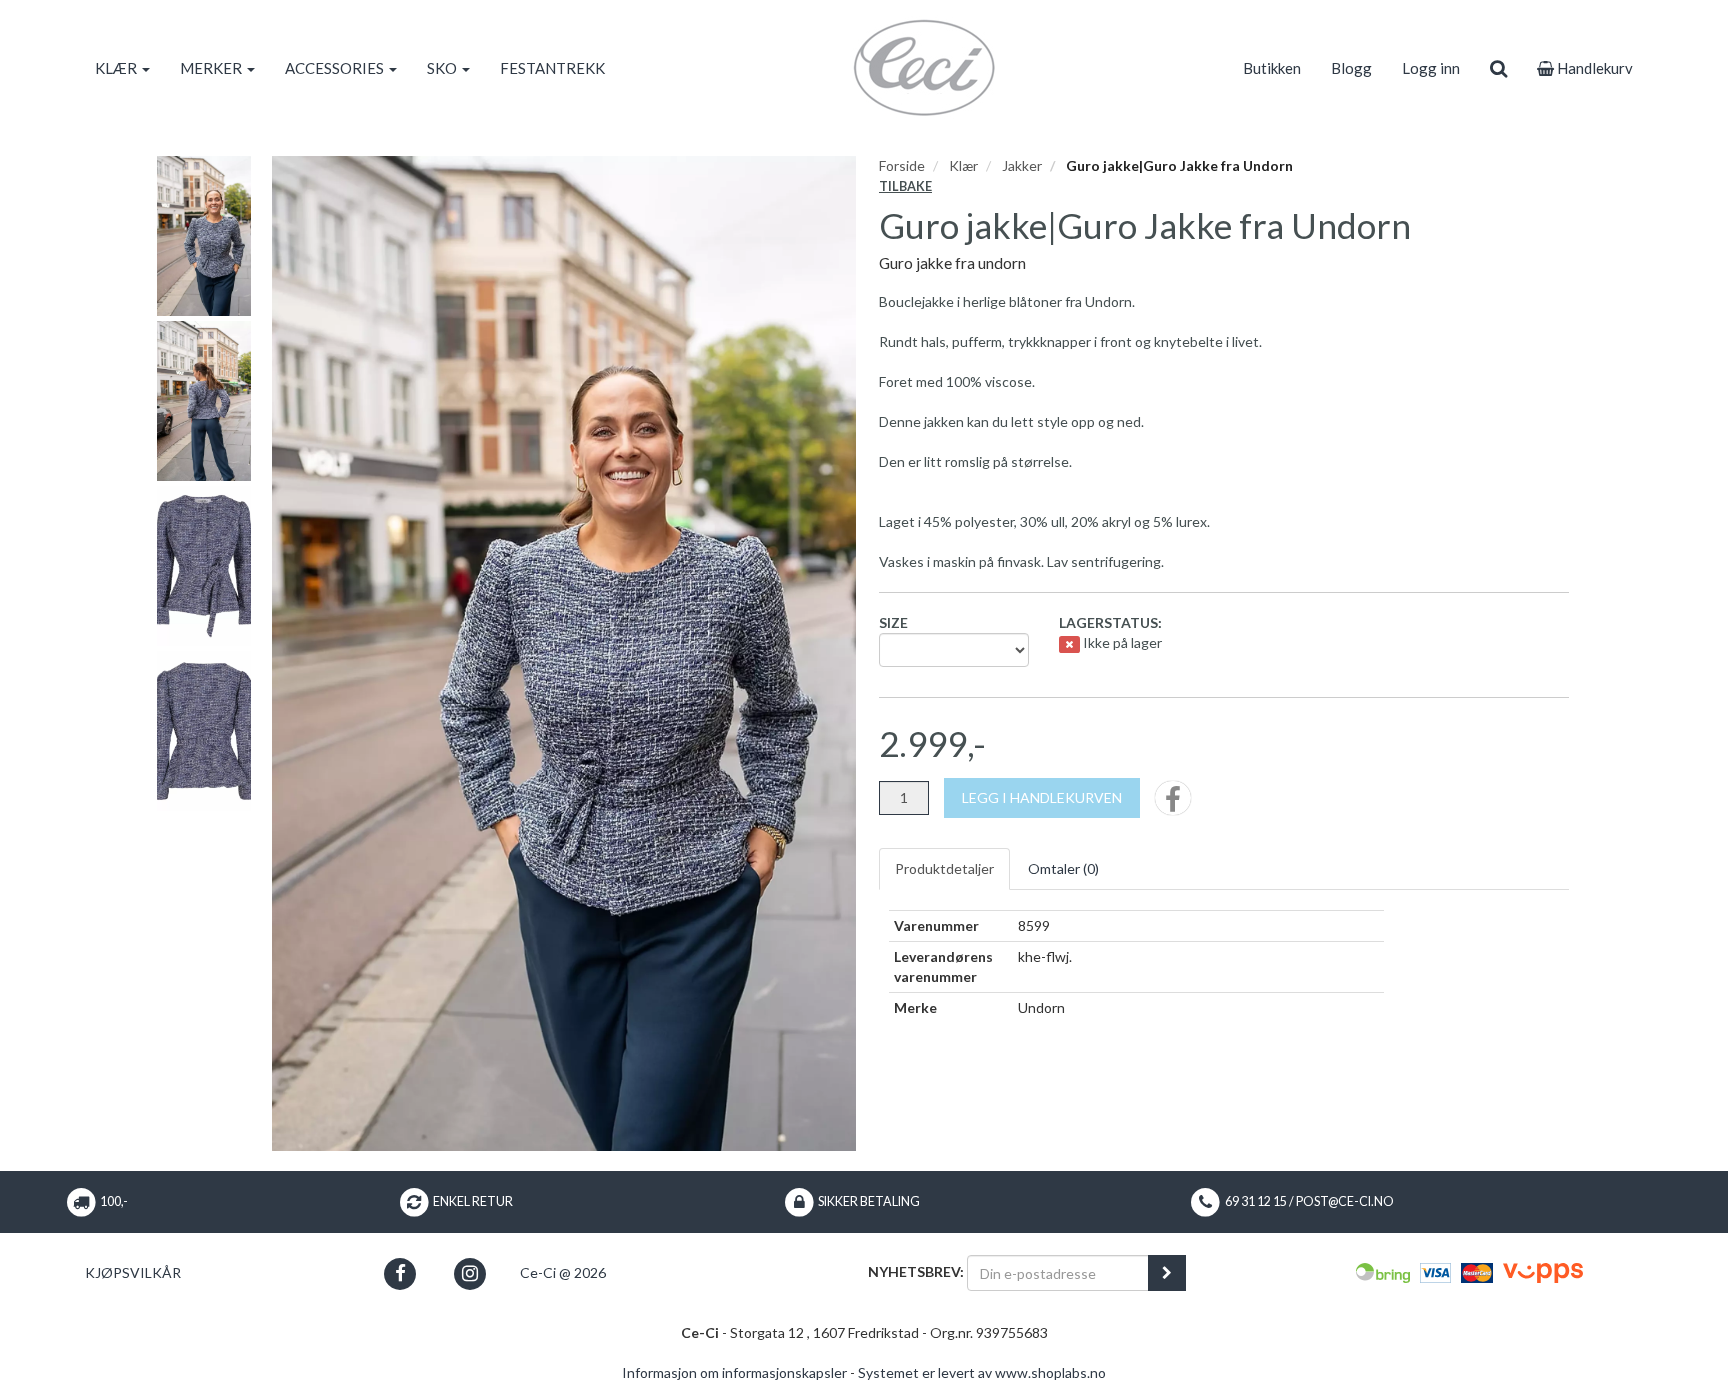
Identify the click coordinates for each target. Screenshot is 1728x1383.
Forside (902, 165)
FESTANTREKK (552, 68)
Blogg (1351, 68)
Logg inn (1431, 68)
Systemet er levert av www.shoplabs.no (982, 1372)
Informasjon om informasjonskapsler (734, 1372)
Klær (963, 165)
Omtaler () (1063, 868)
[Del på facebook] (1173, 804)
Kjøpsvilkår (133, 1272)
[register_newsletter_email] (1167, 1273)
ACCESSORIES (336, 68)
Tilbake (905, 186)
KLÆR (117, 68)
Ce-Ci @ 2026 (563, 1272)
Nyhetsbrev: (916, 1271)
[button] (400, 1273)
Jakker (1022, 165)
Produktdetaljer (944, 868)
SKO (443, 68)
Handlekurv (1593, 68)
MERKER (212, 68)
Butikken (1272, 68)
